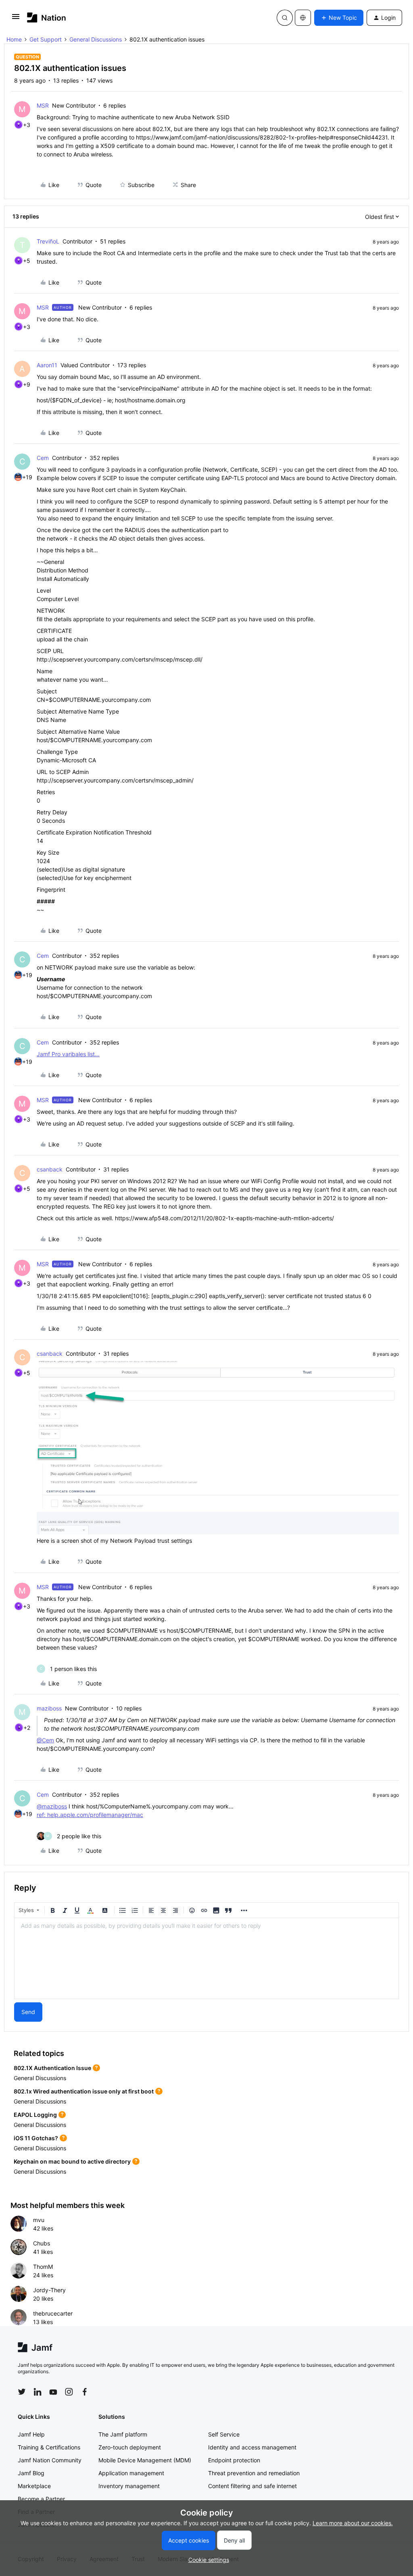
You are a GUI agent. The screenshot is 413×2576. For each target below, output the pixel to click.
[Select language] (303, 18)
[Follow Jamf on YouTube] (53, 2392)
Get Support (46, 39)
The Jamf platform (123, 2434)
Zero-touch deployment (130, 2447)
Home (14, 39)
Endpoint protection (234, 2460)
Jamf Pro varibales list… (68, 1054)
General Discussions (96, 39)
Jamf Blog (31, 2473)
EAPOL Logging (35, 2115)
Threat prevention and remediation (254, 2473)
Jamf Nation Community (50, 2460)
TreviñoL (48, 241)
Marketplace (34, 2486)
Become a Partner (41, 2499)
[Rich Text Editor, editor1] (206, 1958)
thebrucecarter (53, 2313)
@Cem (45, 1740)
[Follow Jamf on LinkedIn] (38, 2392)
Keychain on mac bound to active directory (72, 2161)
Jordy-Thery (49, 2290)
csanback (50, 1169)
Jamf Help (31, 2434)
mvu (39, 2220)
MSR (43, 105)
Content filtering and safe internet (252, 2486)
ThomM (43, 2267)
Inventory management (129, 2486)
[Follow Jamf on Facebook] (85, 2392)
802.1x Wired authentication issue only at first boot (84, 2091)
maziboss (49, 1708)
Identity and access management (252, 2447)
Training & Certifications (49, 2447)
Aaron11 (47, 365)
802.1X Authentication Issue (52, 2068)
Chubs (42, 2243)
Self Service (224, 2434)
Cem (43, 458)
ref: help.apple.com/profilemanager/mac (90, 1815)
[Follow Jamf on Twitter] (22, 2392)
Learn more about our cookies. (353, 2523)
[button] (16, 19)
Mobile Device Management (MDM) (145, 2460)
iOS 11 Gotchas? (36, 2138)
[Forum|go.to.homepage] (47, 18)
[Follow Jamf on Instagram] (69, 2392)
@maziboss (52, 1806)
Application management (131, 2473)
